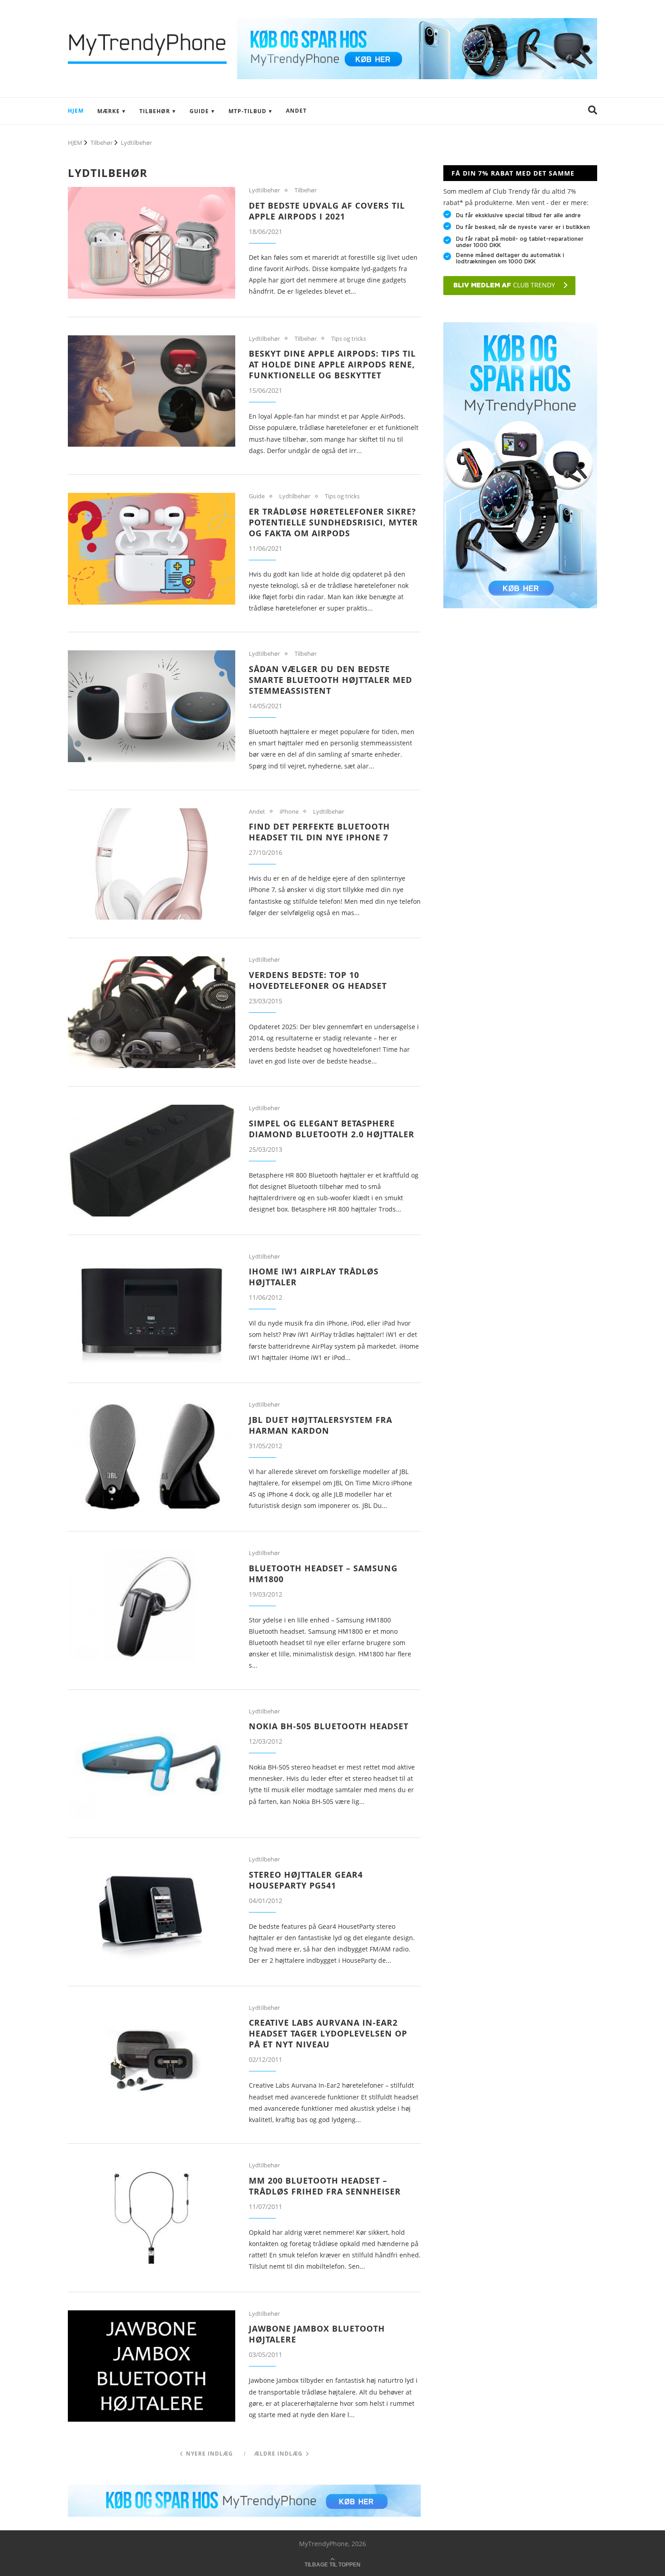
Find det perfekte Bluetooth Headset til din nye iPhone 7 (319, 832)
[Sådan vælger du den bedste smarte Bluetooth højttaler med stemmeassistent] (152, 706)
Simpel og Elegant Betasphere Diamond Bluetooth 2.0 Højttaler (332, 1129)
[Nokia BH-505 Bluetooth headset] (152, 1764)
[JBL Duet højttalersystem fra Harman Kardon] (152, 1457)
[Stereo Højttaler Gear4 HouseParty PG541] (152, 1912)
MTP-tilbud (247, 111)
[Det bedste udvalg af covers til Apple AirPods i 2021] (152, 243)
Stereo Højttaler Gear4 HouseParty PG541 (306, 1880)
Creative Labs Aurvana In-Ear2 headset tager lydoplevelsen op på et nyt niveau (328, 2033)
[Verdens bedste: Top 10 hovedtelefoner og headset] (152, 1012)
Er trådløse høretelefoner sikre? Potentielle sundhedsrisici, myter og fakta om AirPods (333, 522)
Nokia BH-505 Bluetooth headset (329, 1726)
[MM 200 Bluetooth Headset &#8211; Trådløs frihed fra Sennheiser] (152, 2218)
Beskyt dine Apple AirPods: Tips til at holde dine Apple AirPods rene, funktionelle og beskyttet (332, 364)
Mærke (109, 111)
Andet (296, 111)
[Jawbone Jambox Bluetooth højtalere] (152, 2366)
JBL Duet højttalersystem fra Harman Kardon (321, 1425)
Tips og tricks (349, 339)
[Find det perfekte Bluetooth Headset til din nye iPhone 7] (152, 864)
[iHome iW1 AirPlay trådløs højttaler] (152, 1309)
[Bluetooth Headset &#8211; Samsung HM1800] (152, 1605)
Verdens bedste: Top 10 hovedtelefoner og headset (318, 980)
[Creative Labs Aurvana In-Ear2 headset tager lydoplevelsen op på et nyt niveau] (152, 2060)
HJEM (76, 111)
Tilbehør (155, 111)
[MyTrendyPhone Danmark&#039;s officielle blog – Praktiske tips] (417, 22)
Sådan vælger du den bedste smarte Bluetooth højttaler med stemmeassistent (330, 680)
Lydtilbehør (264, 191)
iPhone (289, 812)
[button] (593, 111)
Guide (199, 111)
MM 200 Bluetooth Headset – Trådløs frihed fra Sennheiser (325, 2186)
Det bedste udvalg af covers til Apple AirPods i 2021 (327, 211)
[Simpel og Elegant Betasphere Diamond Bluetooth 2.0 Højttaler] (152, 1161)
